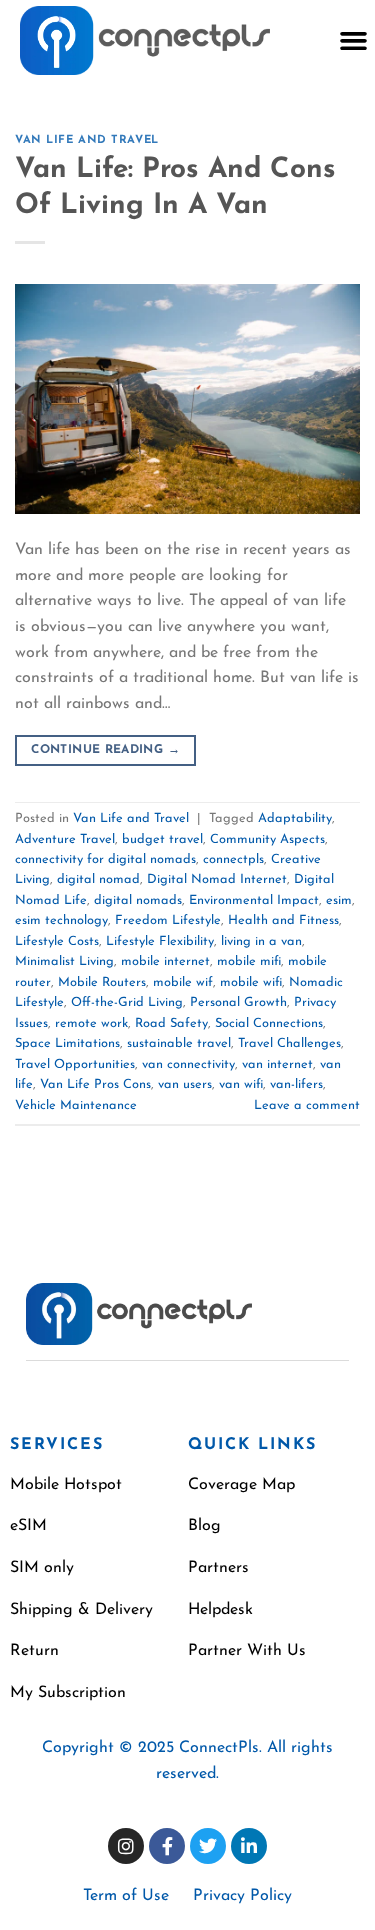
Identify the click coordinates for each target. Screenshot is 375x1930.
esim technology (61, 920)
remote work (91, 1023)
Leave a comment (307, 1105)
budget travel (162, 839)
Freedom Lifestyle (168, 920)
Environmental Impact (254, 900)
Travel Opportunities (75, 1064)
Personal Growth (238, 1002)
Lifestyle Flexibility (160, 941)
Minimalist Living (64, 961)
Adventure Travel (65, 839)
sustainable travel (179, 1043)
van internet (277, 1064)
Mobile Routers (102, 982)
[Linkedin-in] (249, 1846)
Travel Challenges (289, 1043)
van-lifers (296, 1084)
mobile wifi (251, 982)
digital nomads (138, 900)
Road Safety (171, 1023)
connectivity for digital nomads (105, 859)
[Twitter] (208, 1846)
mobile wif (183, 982)
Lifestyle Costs (57, 941)
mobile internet (165, 961)
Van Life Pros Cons (95, 1084)
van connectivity (188, 1064)
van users (185, 1084)
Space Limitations (67, 1043)
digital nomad (98, 879)
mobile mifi (249, 961)
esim (339, 900)
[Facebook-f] (167, 1846)
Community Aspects (267, 839)
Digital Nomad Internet (217, 879)
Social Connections (269, 1023)
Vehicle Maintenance (76, 1105)
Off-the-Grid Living (127, 1002)
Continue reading (105, 750)
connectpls (233, 859)
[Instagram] (126, 1846)
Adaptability (295, 818)
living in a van (261, 941)
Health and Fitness (283, 920)
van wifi (241, 1084)
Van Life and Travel (87, 140)
